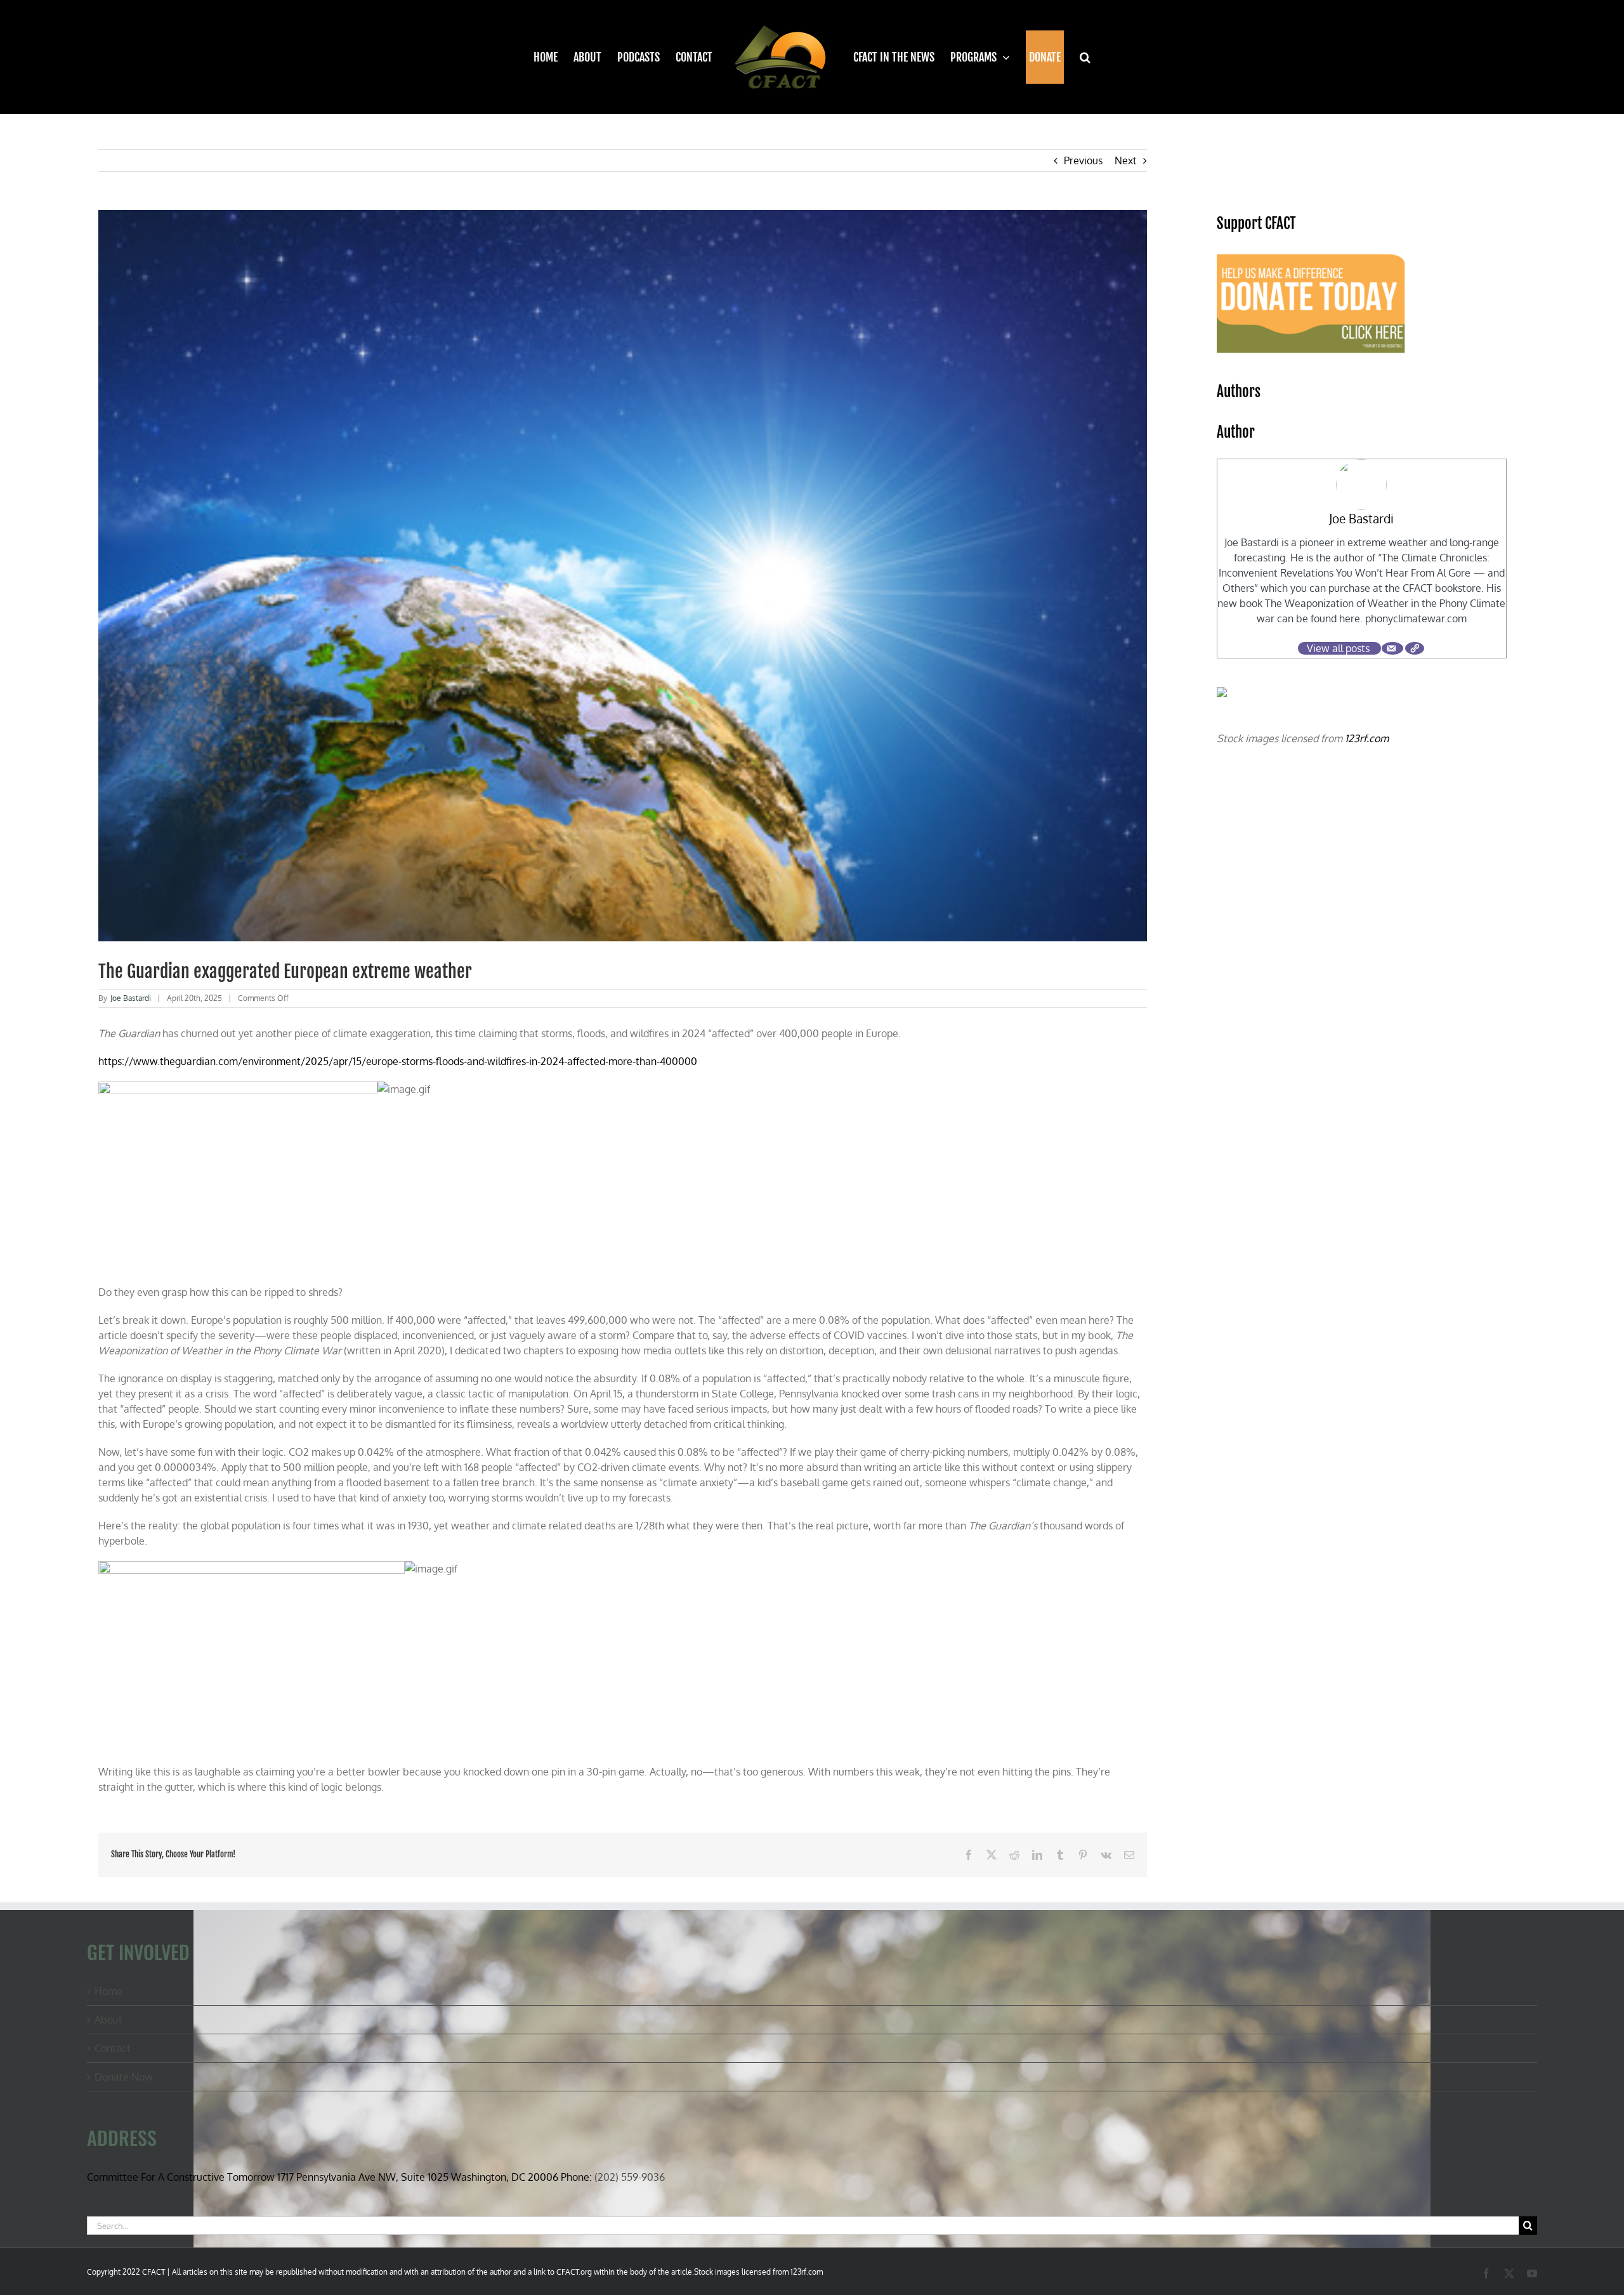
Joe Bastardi (131, 998)
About (108, 2020)
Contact (113, 2048)
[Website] (1415, 648)
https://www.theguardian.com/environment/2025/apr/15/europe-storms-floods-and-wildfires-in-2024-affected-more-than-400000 (398, 1061)
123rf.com (1367, 738)
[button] (1077, 57)
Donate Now (124, 2077)
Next (1126, 160)
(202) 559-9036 (630, 2177)
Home (108, 1991)
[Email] (1392, 648)
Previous (1083, 160)
